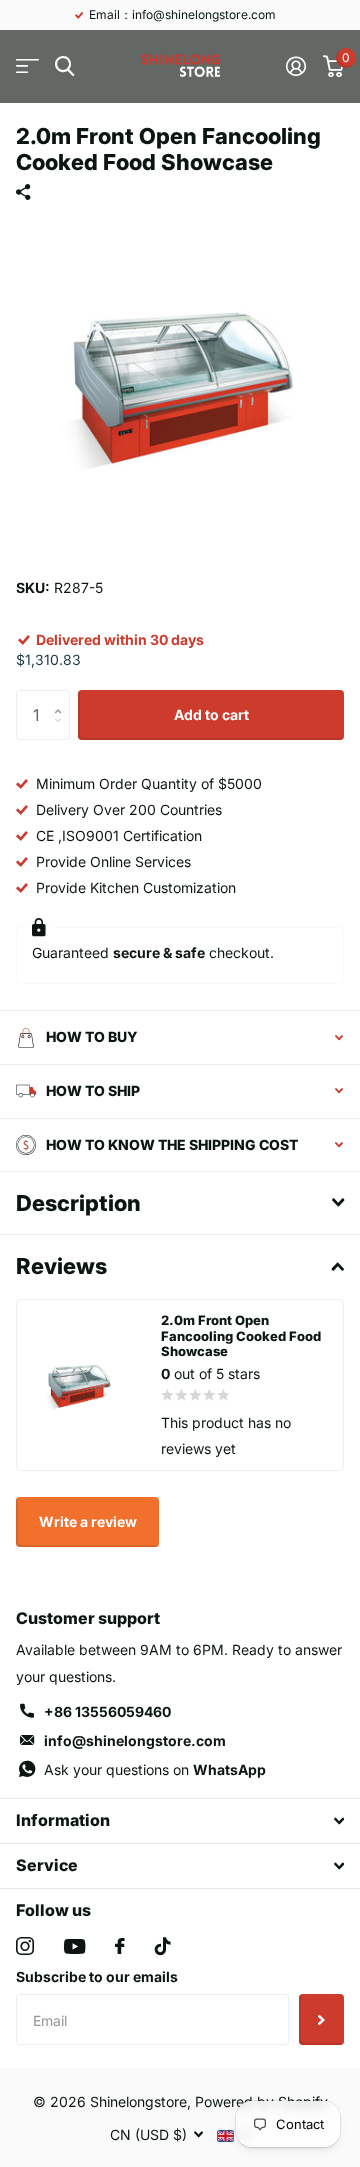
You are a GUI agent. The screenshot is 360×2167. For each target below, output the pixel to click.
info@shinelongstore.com (135, 1740)
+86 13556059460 (107, 1711)
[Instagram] (25, 1946)
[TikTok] (163, 1946)
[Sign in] (295, 66)
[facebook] (120, 1946)
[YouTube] (74, 1946)
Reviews (61, 1266)
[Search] (64, 66)
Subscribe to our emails (97, 1976)
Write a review (88, 1521)
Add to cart (211, 714)
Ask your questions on (155, 1769)
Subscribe (321, 2019)
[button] (62, 697)
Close (180, 1821)
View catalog (27, 66)
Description (78, 1203)
